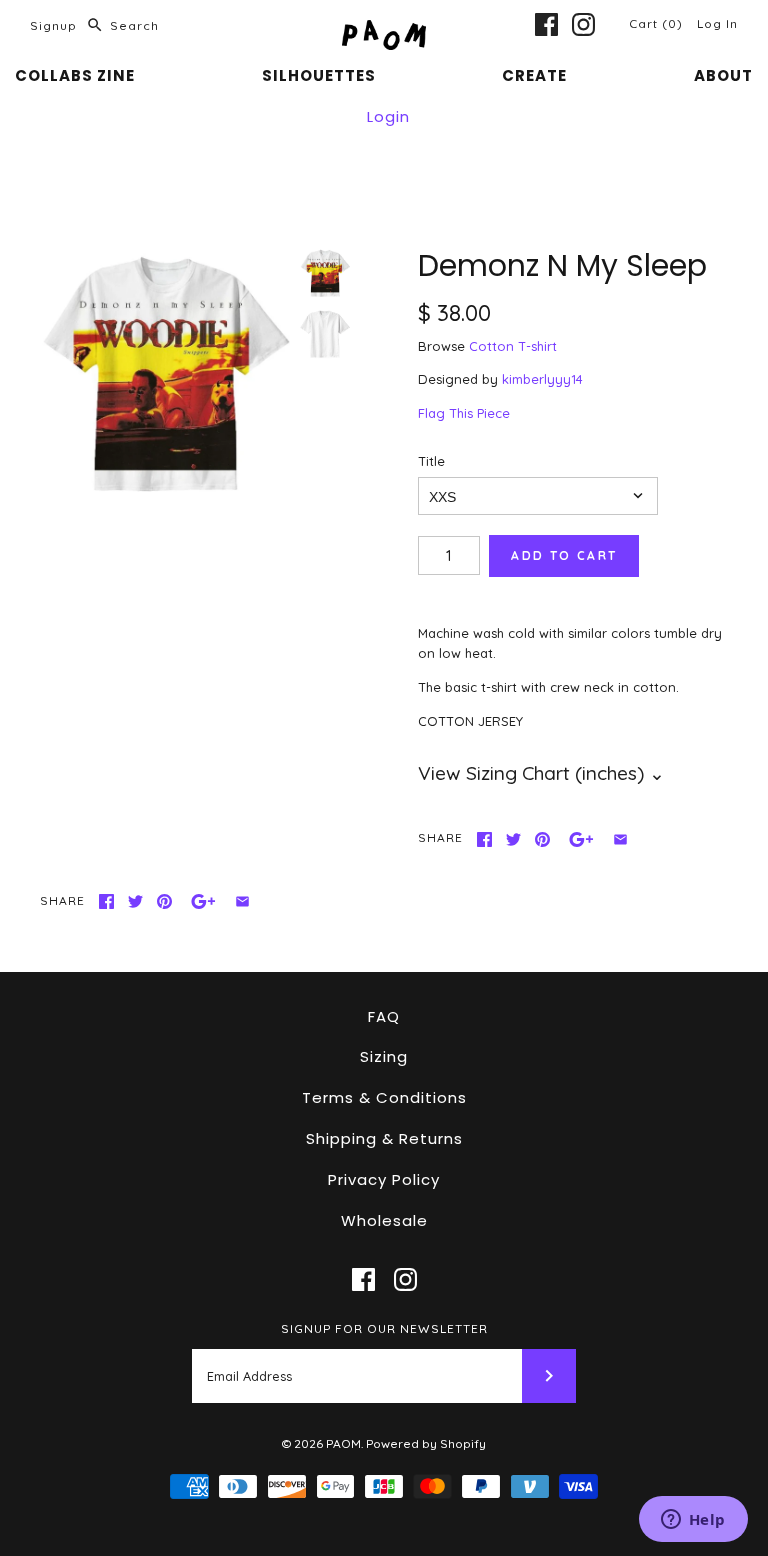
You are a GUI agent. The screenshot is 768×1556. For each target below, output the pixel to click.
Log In (717, 23)
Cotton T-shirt (513, 346)
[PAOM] (384, 30)
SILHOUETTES (319, 75)
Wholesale (384, 1220)
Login (388, 116)
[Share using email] (620, 839)
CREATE (534, 75)
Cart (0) (658, 23)
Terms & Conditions (384, 1097)
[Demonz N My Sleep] (165, 375)
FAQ (384, 1016)
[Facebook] (546, 24)
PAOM (343, 1443)
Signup (53, 25)
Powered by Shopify (426, 1443)
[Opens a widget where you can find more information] (693, 1521)
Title (431, 461)
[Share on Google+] (581, 839)
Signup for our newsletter (384, 1328)
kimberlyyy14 (542, 379)
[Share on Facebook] (484, 839)
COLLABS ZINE (75, 75)
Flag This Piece (464, 413)
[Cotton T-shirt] (325, 334)
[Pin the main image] (542, 839)
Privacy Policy (384, 1179)
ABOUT (723, 75)
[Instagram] (583, 24)
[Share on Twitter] (513, 839)
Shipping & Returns (384, 1138)
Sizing (384, 1056)
